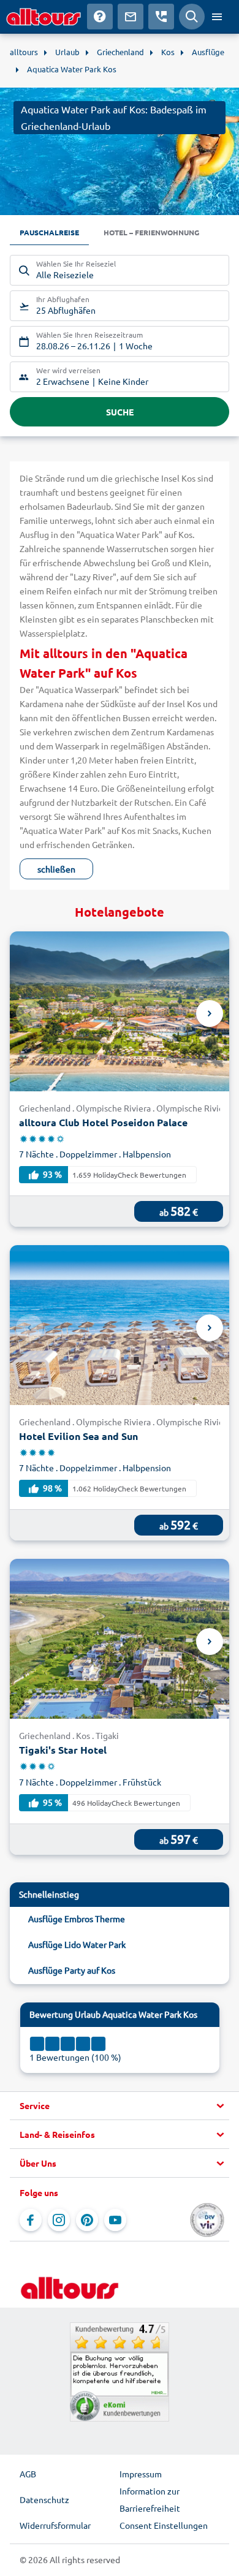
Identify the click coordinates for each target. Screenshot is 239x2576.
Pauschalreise (49, 232)
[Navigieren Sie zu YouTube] (115, 2220)
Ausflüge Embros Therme (77, 1919)
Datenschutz (44, 2499)
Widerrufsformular (55, 2525)
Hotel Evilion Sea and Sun (78, 1436)
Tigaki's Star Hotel (63, 1750)
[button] (120, 2106)
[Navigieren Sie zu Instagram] (59, 2220)
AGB (28, 2474)
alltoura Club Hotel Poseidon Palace (103, 1122)
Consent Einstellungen (164, 2525)
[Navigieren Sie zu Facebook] (31, 2220)
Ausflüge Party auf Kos (72, 1970)
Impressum (141, 2474)
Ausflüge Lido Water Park (77, 1944)
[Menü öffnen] (217, 17)
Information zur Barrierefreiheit (150, 2499)
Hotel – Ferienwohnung (151, 232)
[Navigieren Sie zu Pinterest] (87, 2220)
